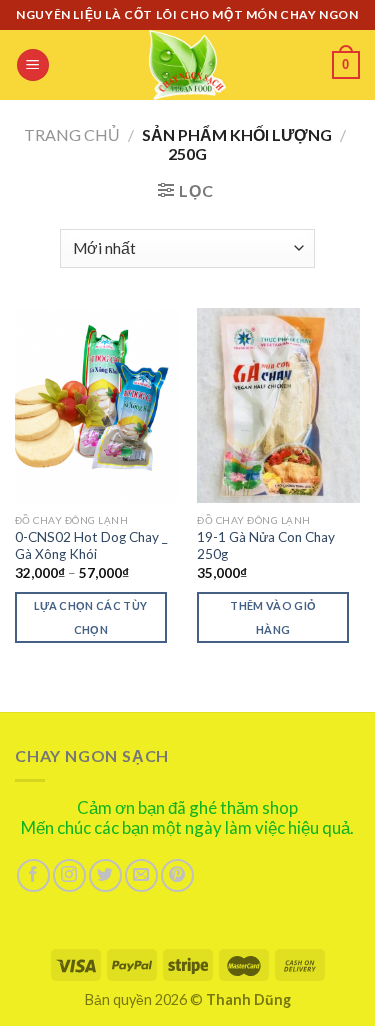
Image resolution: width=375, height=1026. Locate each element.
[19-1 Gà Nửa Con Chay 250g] (278, 405)
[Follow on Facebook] (33, 875)
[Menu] (33, 65)
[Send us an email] (141, 875)
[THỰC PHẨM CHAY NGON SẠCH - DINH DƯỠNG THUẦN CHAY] (188, 65)
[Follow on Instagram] (69, 875)
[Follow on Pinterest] (177, 875)
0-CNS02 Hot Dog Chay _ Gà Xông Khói (91, 546)
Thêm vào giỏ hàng (273, 617)
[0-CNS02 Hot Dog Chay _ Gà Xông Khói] (96, 405)
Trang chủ (72, 134)
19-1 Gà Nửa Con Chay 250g (266, 546)
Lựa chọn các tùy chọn (90, 617)
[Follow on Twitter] (105, 875)
